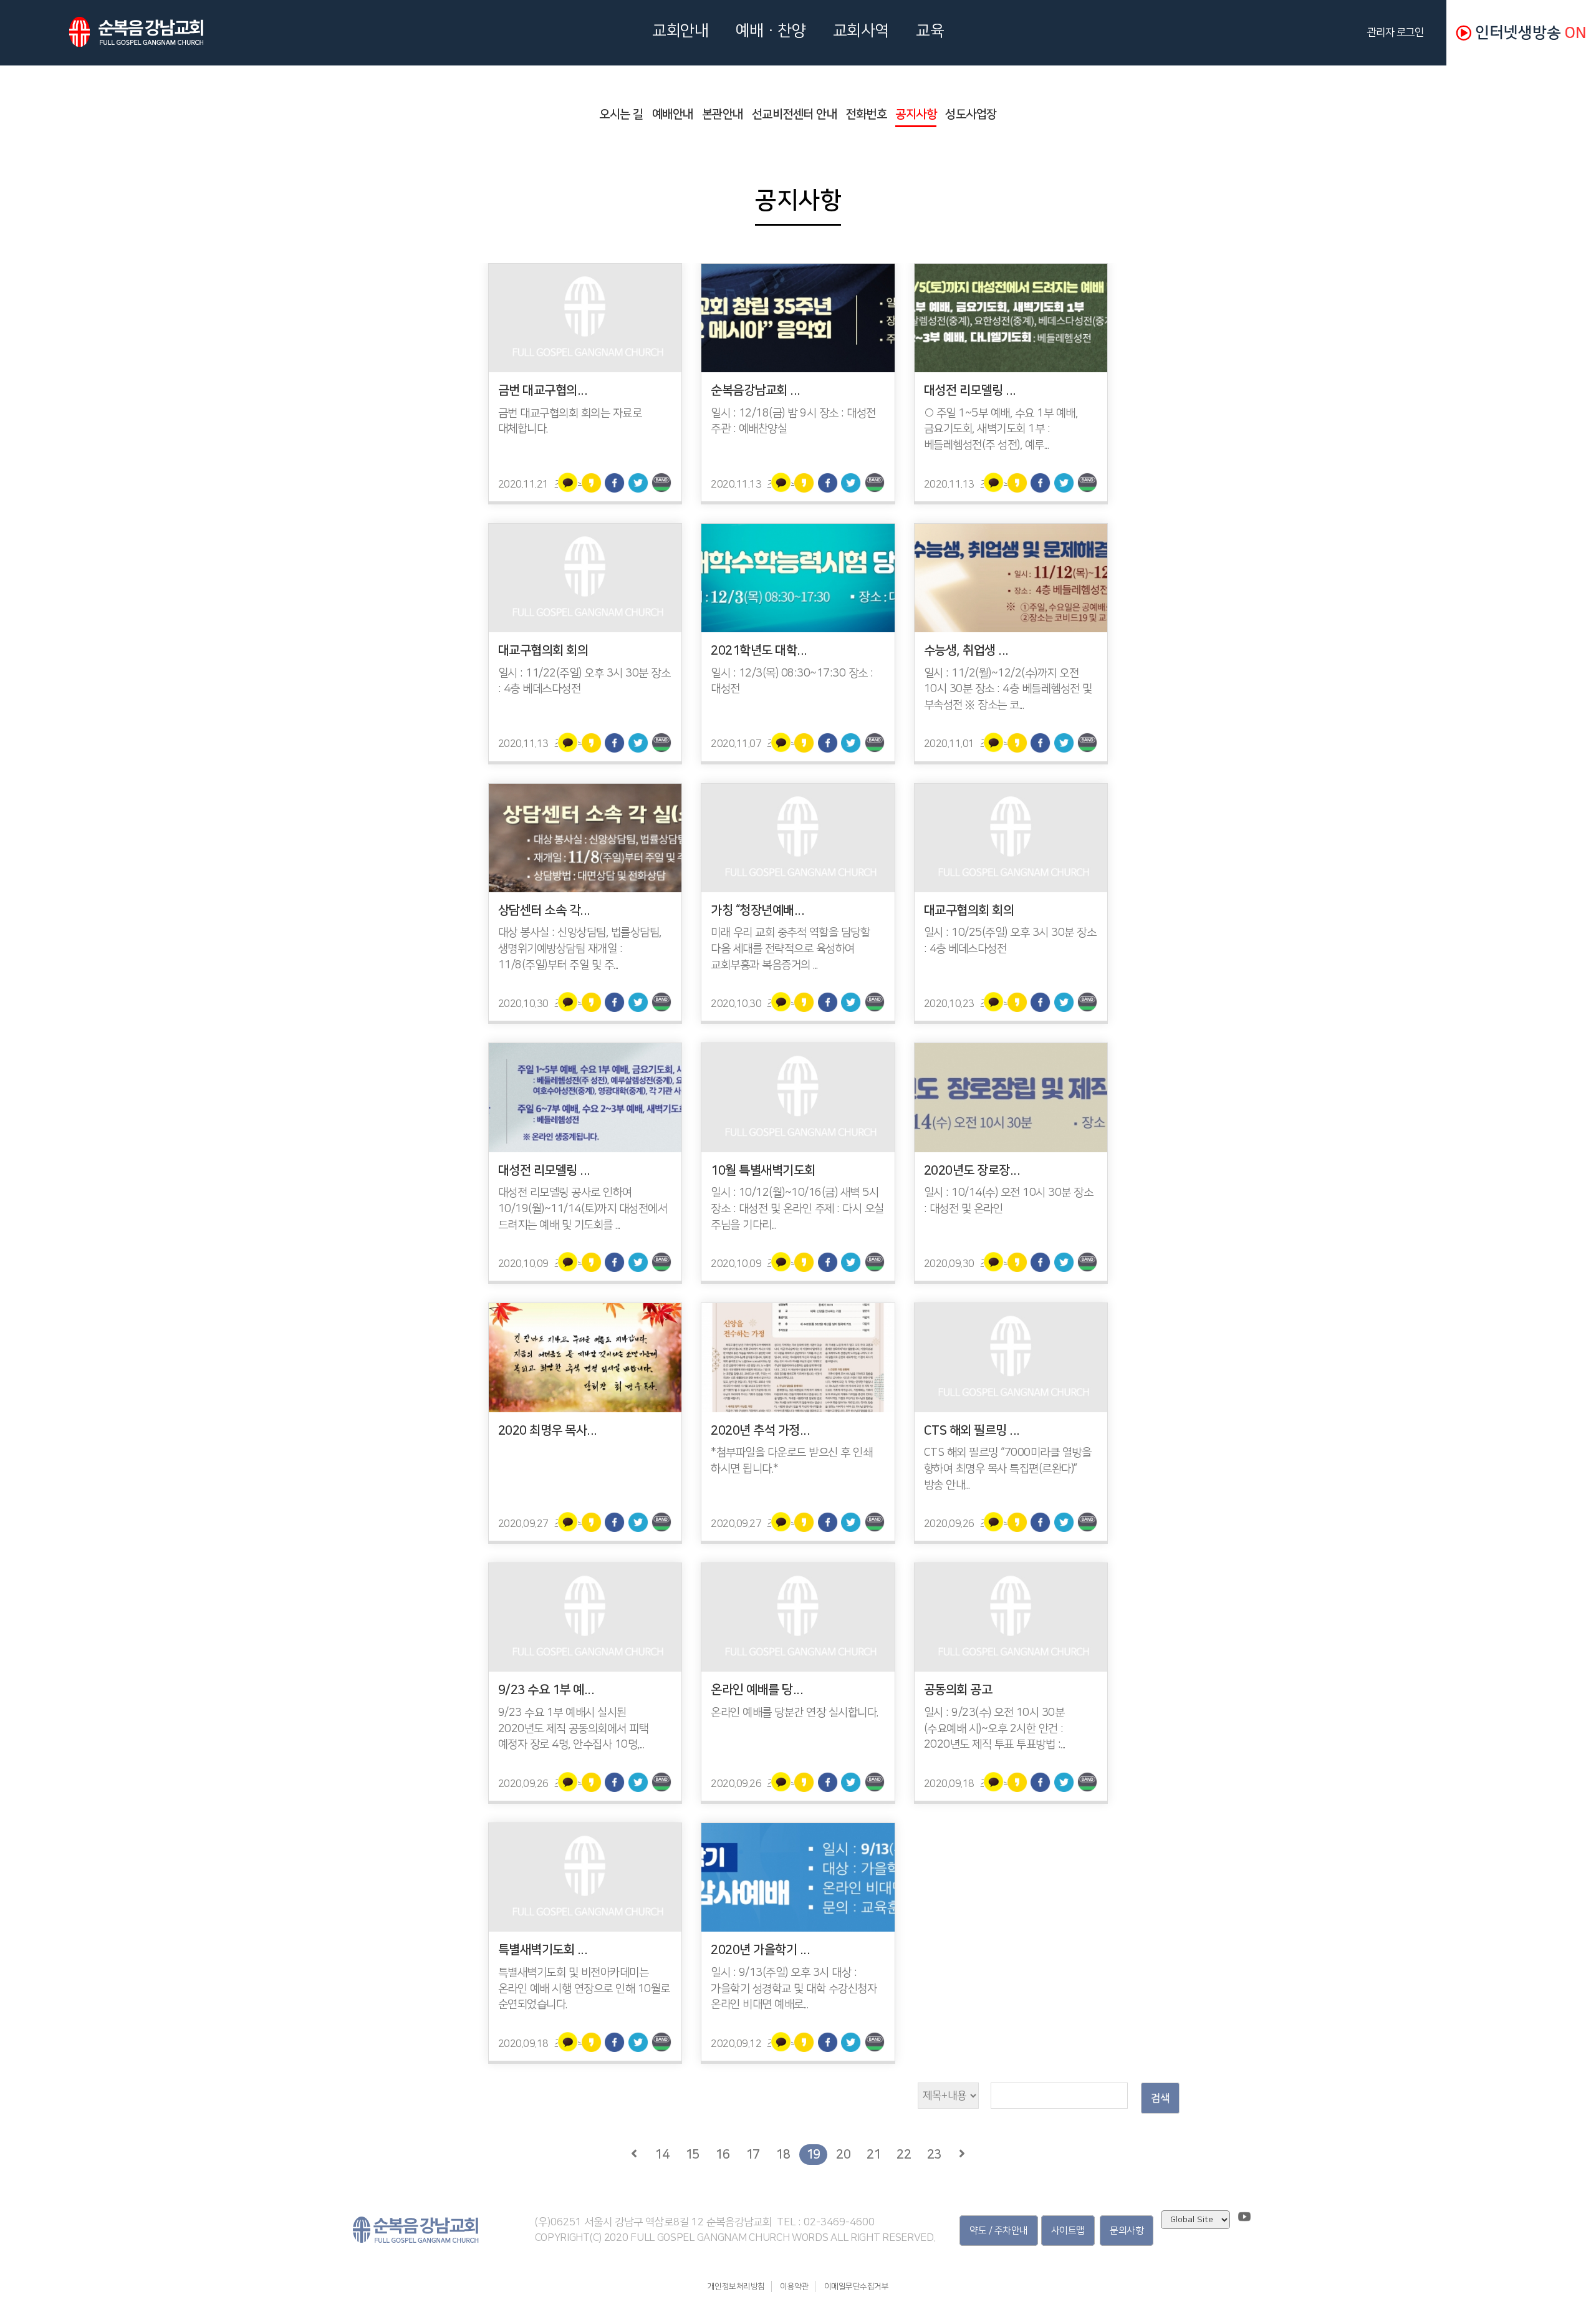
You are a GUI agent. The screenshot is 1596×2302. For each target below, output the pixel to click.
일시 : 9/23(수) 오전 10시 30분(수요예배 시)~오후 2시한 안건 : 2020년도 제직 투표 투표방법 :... (995, 1729)
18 (783, 2154)
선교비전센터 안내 (795, 114)
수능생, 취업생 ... (966, 650)
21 (874, 2154)
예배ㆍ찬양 (771, 31)
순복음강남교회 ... (756, 390)
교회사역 (861, 31)
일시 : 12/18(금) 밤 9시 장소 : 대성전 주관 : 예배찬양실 (793, 421)
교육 (930, 31)
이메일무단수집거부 (857, 2286)
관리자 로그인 (1398, 32)
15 (692, 2154)
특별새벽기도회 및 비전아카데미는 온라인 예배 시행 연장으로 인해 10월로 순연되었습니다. (584, 1989)
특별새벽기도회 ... (543, 1950)
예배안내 (673, 114)
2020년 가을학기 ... (760, 1950)
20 (843, 2154)
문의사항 (1127, 2231)
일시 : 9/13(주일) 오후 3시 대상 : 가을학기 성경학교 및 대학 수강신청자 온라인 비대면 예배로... (794, 1989)
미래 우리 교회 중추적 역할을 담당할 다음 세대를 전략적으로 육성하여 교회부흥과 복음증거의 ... (790, 949)
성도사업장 (971, 114)
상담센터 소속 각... (544, 910)
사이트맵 (1068, 2231)
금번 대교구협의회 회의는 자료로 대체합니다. (570, 421)
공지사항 (916, 114)
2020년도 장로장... (972, 1170)
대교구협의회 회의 (543, 650)
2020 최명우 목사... (548, 1430)
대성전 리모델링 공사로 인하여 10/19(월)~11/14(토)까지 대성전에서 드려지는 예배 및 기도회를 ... (583, 1209)
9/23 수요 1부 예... (546, 1690)
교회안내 (680, 31)
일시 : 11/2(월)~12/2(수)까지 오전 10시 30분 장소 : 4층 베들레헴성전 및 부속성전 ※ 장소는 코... (1008, 689)
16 (722, 2154)
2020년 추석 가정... (760, 1430)
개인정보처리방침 (736, 2286)
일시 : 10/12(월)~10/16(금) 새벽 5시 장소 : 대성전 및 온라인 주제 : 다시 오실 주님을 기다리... (797, 1209)
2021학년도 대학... (759, 650)
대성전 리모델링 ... (970, 390)
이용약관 (794, 2286)
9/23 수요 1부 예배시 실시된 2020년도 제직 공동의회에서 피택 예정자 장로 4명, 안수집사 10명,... (574, 1729)
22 (904, 2154)
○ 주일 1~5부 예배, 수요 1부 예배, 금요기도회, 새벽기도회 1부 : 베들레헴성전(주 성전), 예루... (1001, 429)
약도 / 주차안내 (999, 2231)
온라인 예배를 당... (757, 1690)
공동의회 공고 (958, 1690)
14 (662, 2154)
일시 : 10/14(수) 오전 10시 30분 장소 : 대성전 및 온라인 (1009, 1201)
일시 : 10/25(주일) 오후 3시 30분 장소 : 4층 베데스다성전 (1010, 941)
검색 (1160, 2098)
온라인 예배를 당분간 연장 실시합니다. (795, 1713)
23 (934, 2154)
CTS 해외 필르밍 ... (972, 1430)
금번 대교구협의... (543, 390)
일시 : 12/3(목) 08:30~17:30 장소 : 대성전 (792, 681)
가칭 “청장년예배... (757, 910)
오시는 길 (621, 114)
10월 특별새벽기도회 (763, 1170)
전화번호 (866, 114)
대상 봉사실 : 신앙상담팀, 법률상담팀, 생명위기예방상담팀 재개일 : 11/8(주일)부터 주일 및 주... (580, 949)
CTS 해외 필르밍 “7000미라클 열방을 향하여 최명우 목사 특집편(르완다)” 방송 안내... (1008, 1469)
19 (813, 2154)
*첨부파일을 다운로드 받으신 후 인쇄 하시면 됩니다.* (791, 1461)
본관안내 (723, 114)
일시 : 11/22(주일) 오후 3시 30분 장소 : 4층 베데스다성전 (584, 681)
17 (753, 2154)
